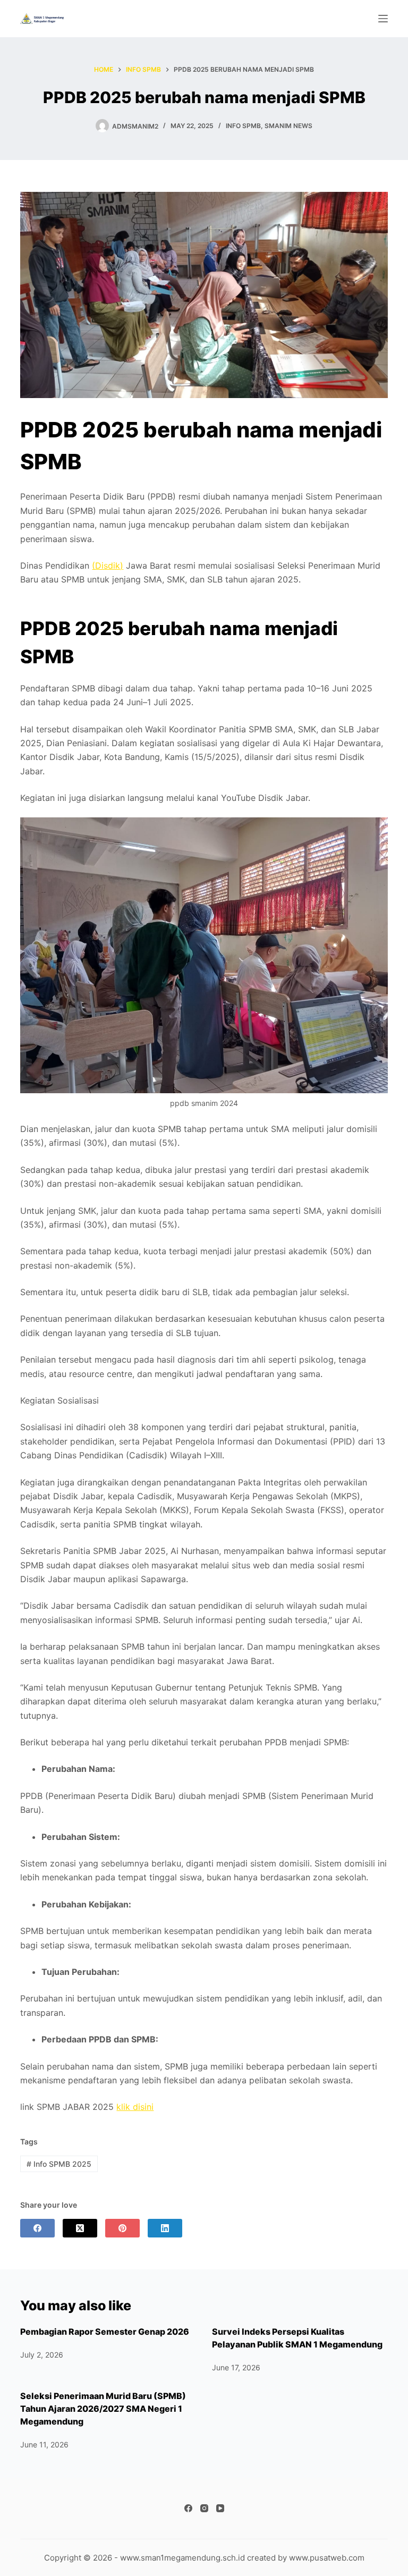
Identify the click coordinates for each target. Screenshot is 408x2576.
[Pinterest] (122, 2228)
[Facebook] (37, 2228)
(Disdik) (108, 565)
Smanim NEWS (288, 126)
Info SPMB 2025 (59, 2164)
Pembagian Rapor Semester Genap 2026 (105, 2332)
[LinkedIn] (165, 2228)
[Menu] (383, 19)
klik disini (135, 2107)
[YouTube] (220, 2508)
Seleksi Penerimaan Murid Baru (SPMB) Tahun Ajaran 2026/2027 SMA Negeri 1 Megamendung (103, 2409)
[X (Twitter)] (80, 2228)
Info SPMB (243, 126)
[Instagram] (204, 2508)
